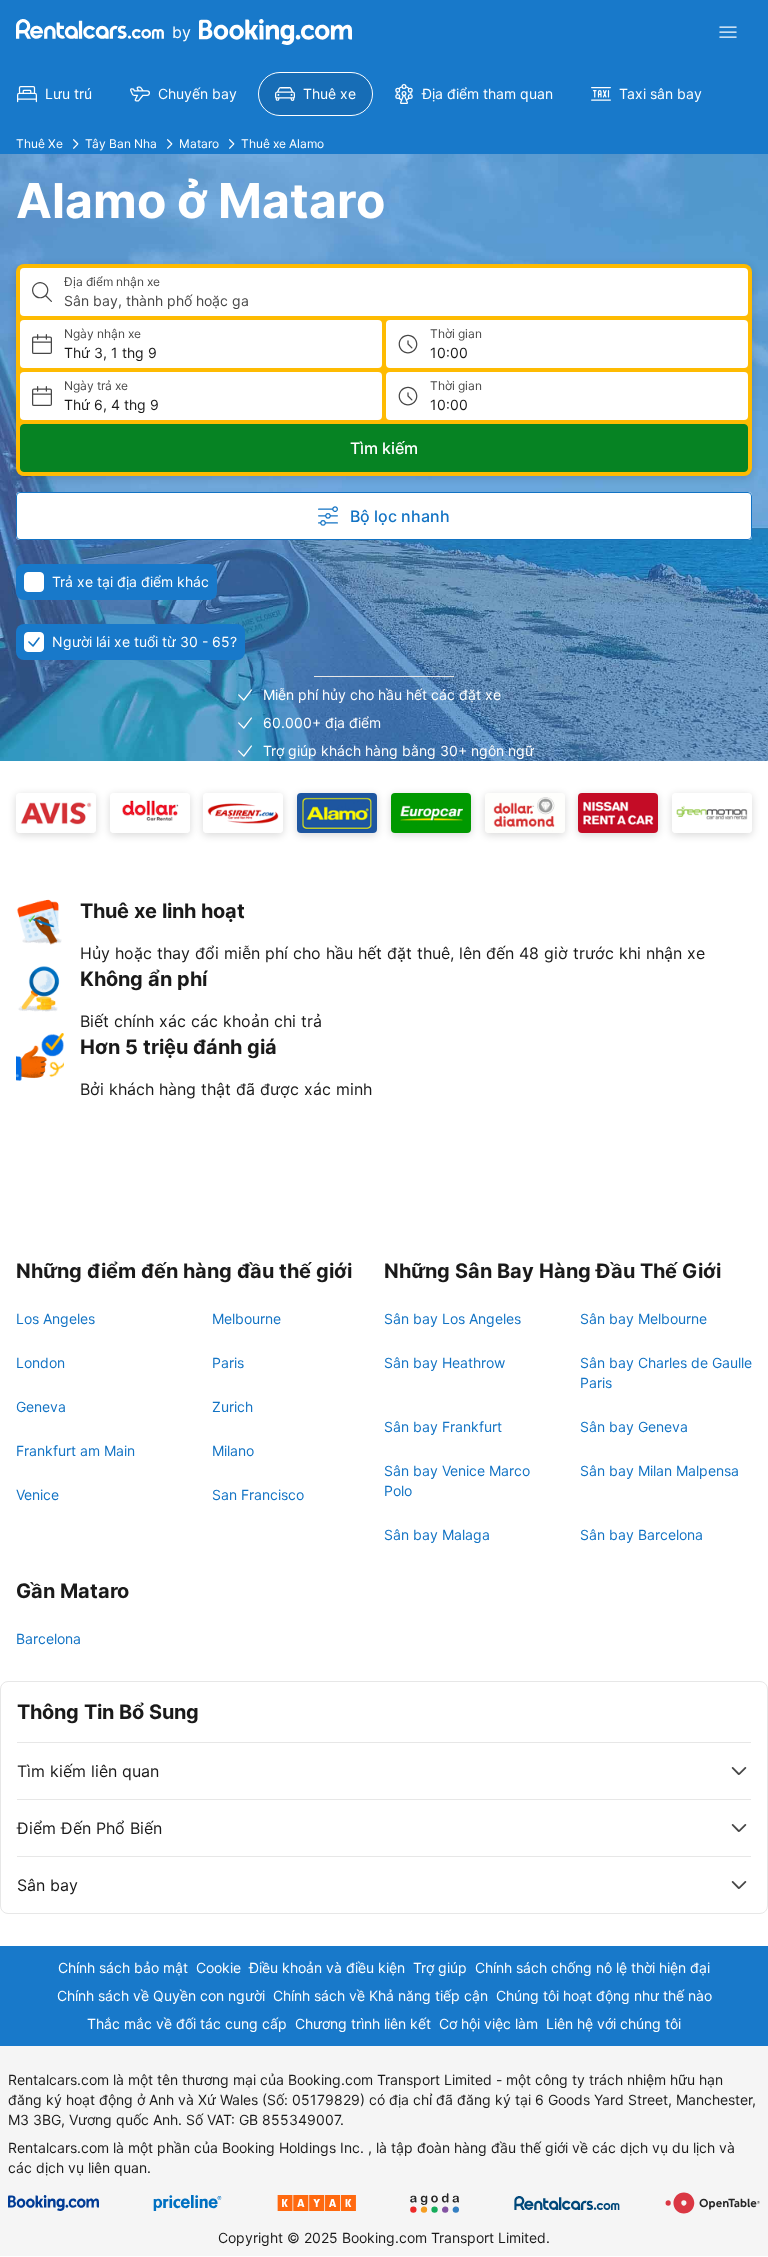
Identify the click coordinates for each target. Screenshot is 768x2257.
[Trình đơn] (728, 32)
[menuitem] (54, 94)
